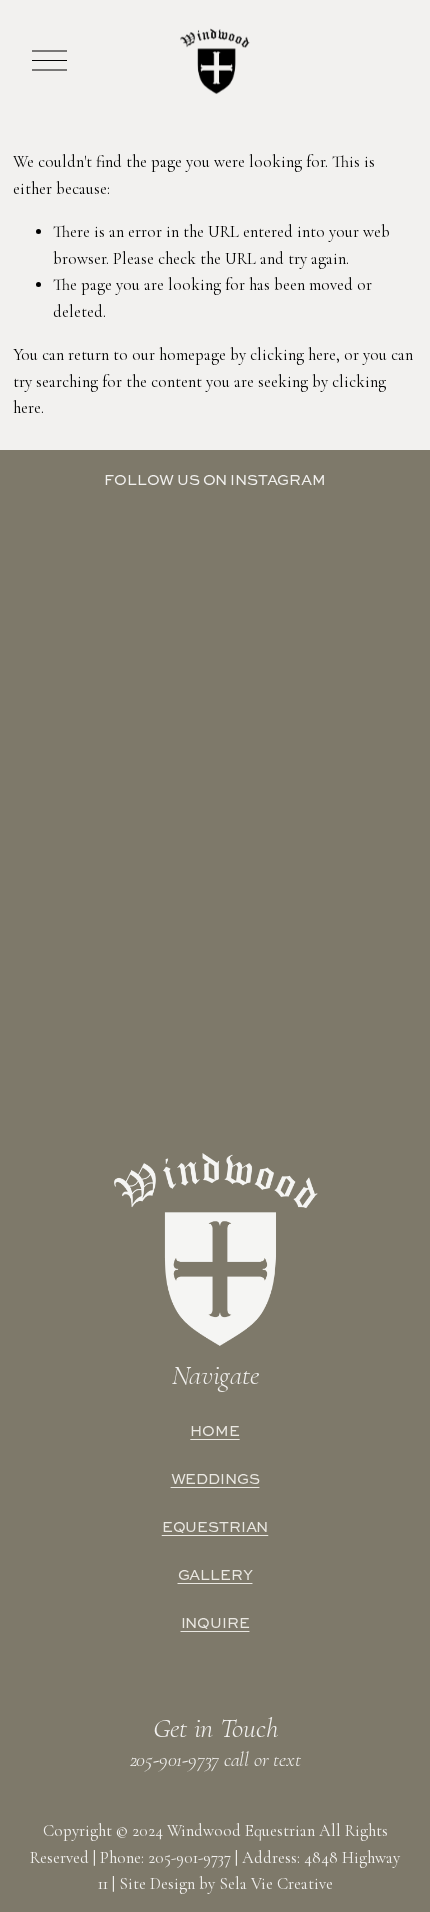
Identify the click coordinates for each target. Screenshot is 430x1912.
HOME (214, 1431)
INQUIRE (215, 1623)
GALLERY (215, 1575)
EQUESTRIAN (215, 1527)
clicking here (293, 355)
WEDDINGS (215, 1479)
